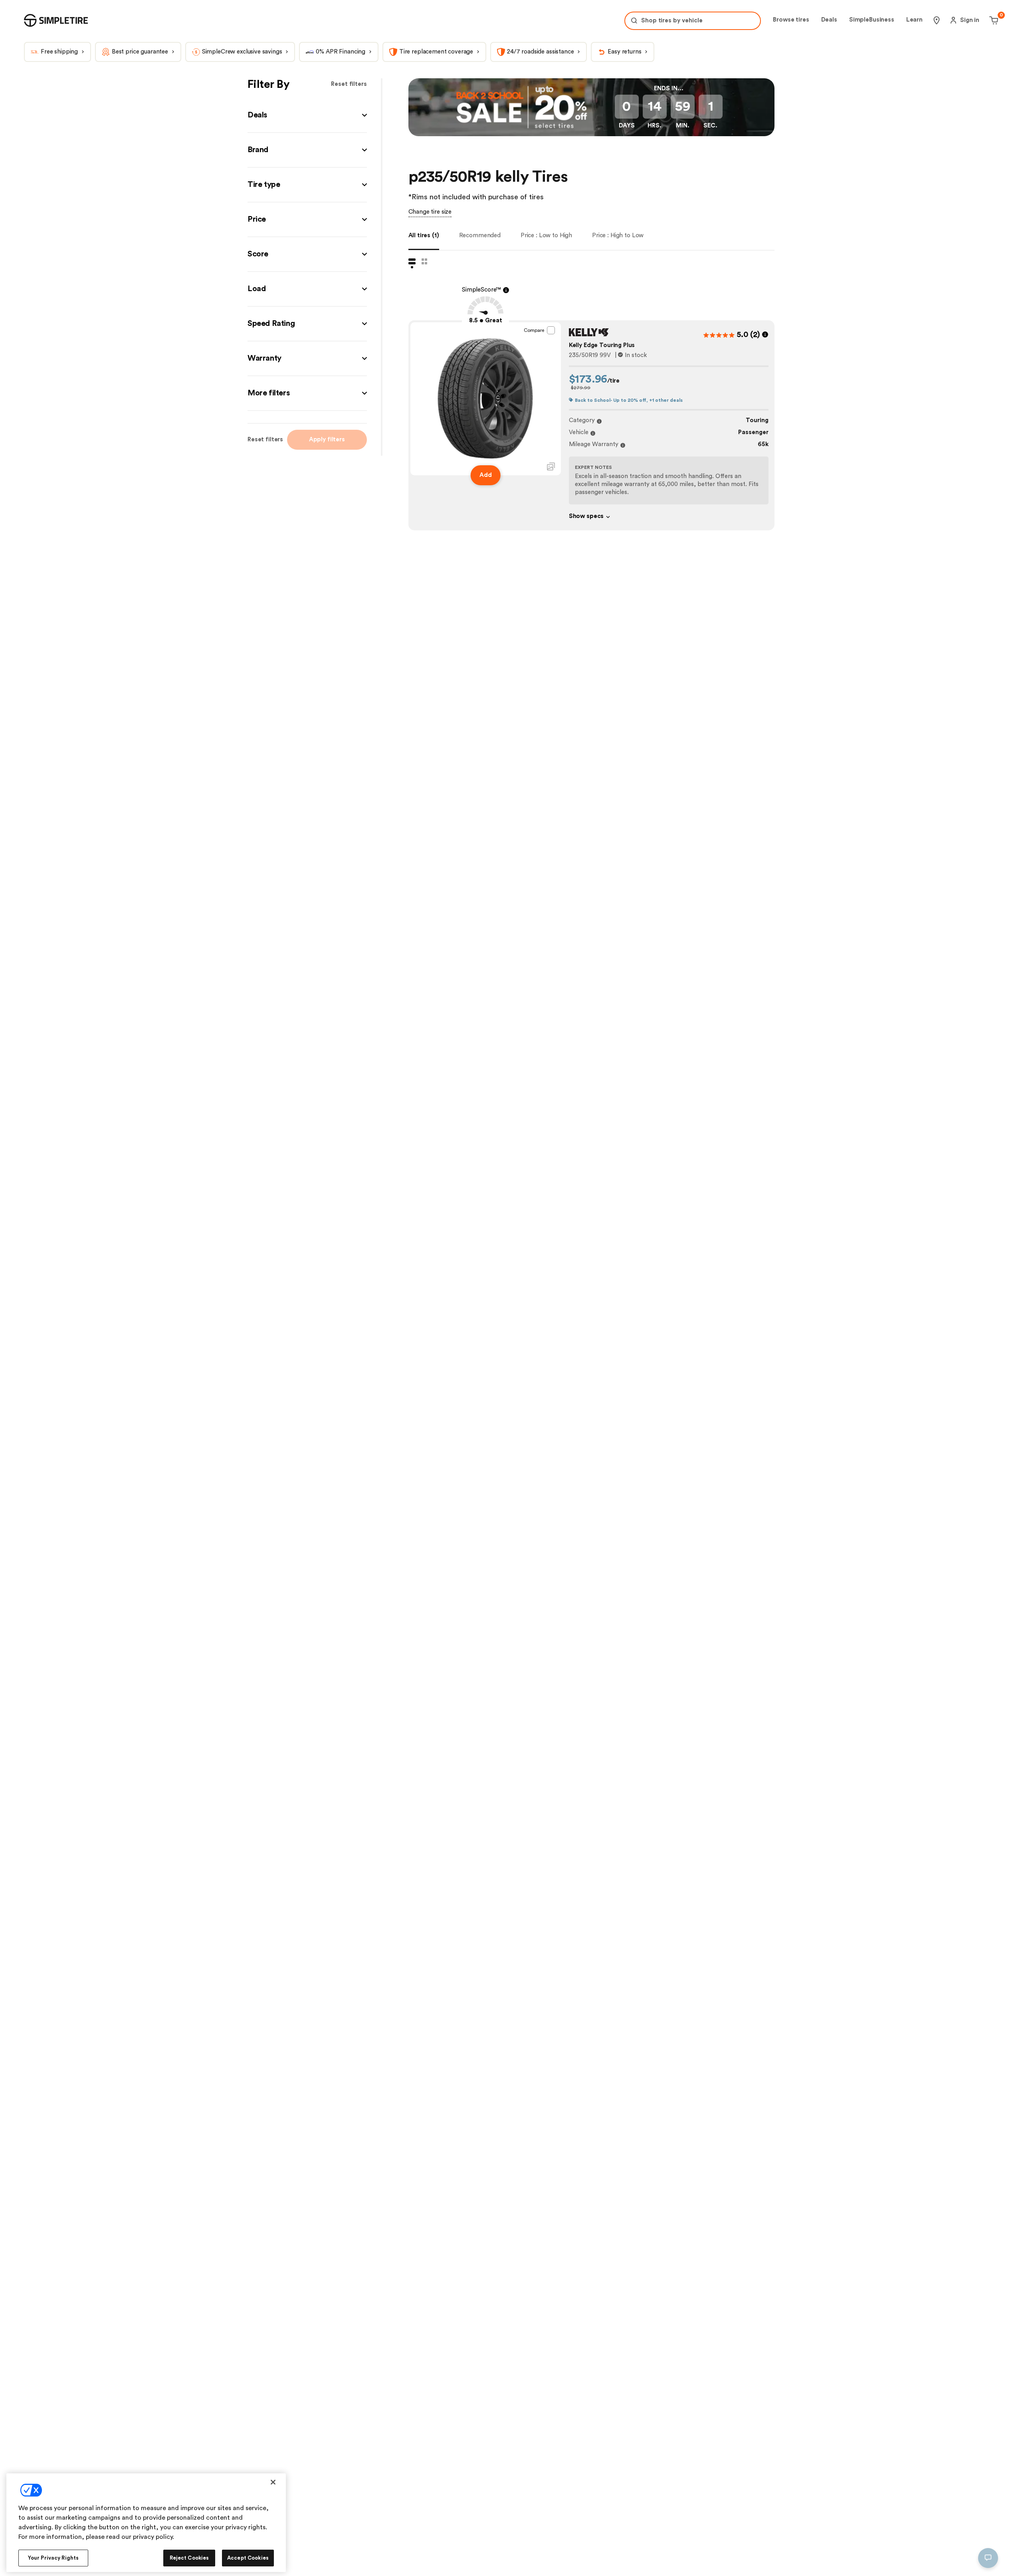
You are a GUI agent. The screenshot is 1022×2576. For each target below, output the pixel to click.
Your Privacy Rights (53, 2558)
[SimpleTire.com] (56, 20)
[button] (307, 115)
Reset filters (349, 84)
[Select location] (937, 20)
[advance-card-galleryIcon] (551, 466)
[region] (146, 2523)
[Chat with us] (988, 2558)
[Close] (273, 2482)
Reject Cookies (189, 2558)
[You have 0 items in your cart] (993, 20)
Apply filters (327, 440)
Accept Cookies (248, 2558)
